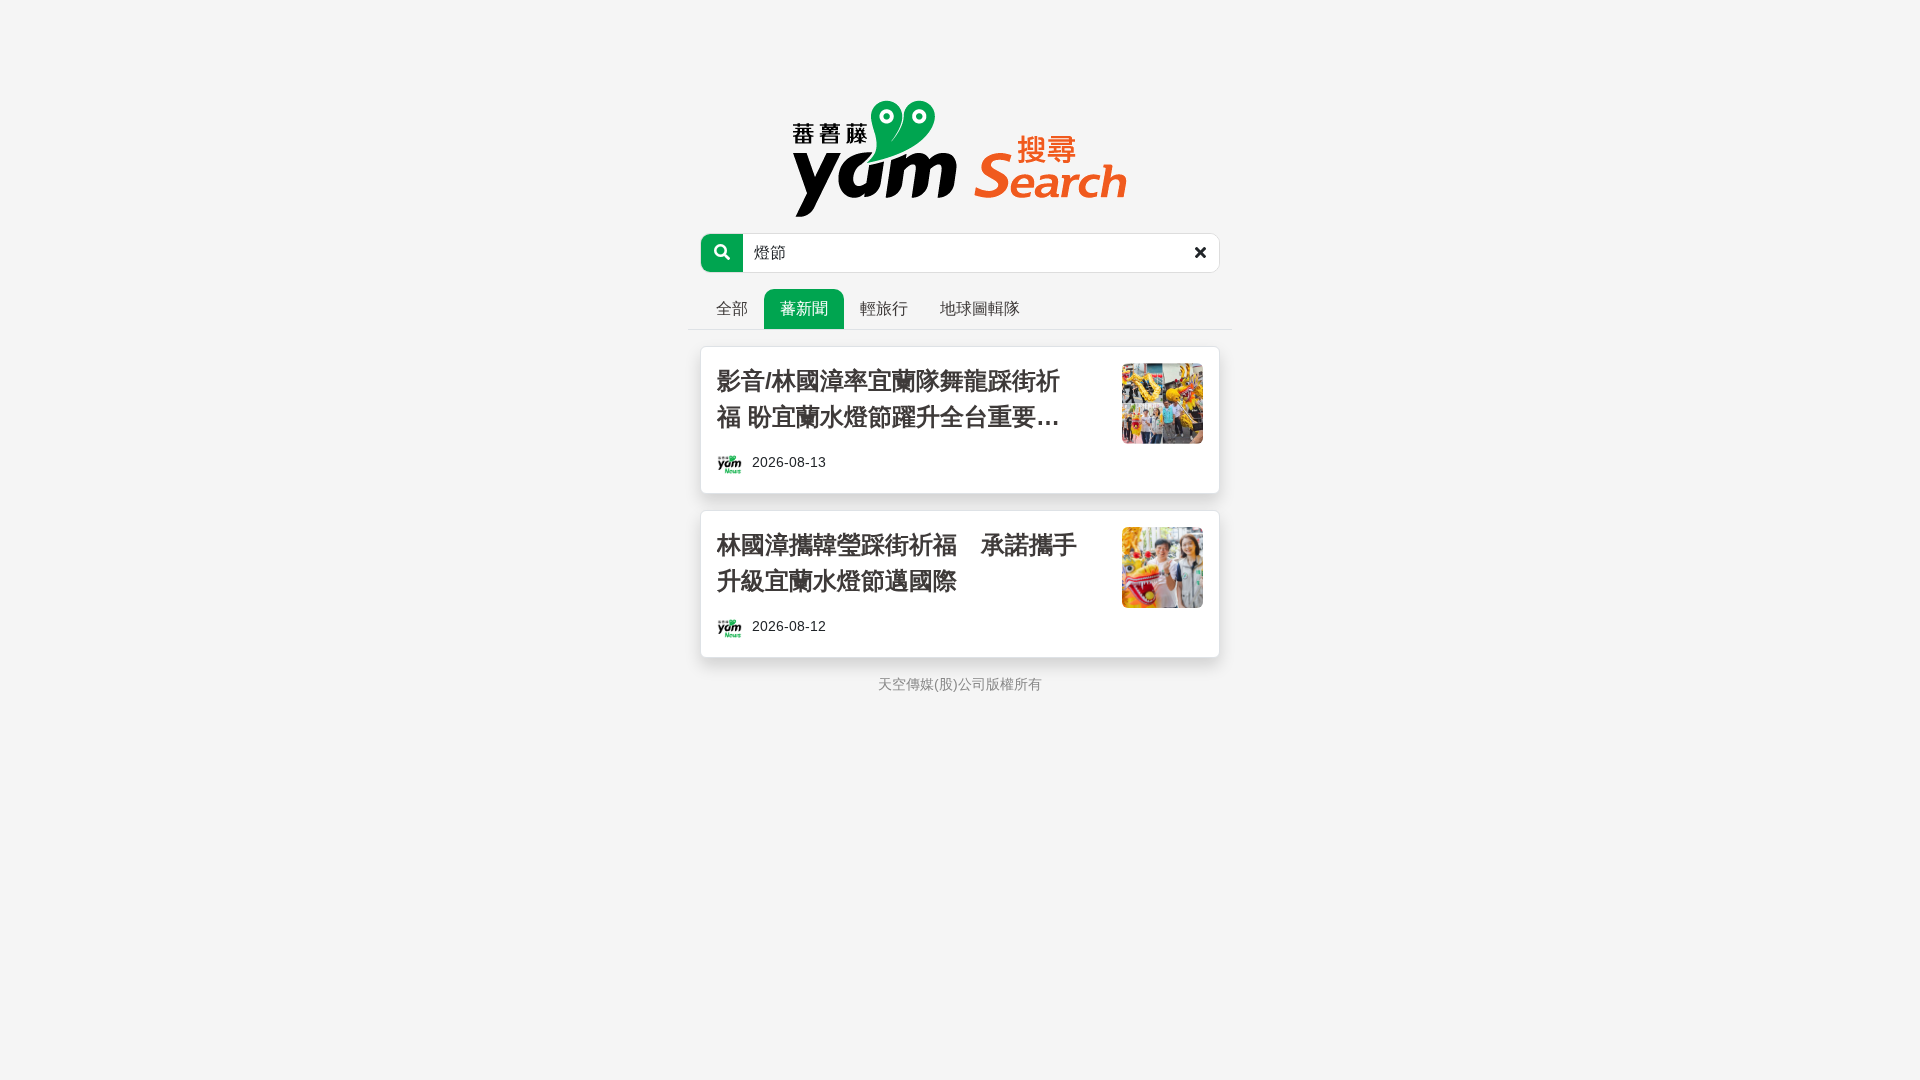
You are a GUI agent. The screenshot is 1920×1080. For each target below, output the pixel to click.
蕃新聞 (804, 308)
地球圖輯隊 (980, 308)
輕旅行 (884, 308)
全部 (732, 308)
